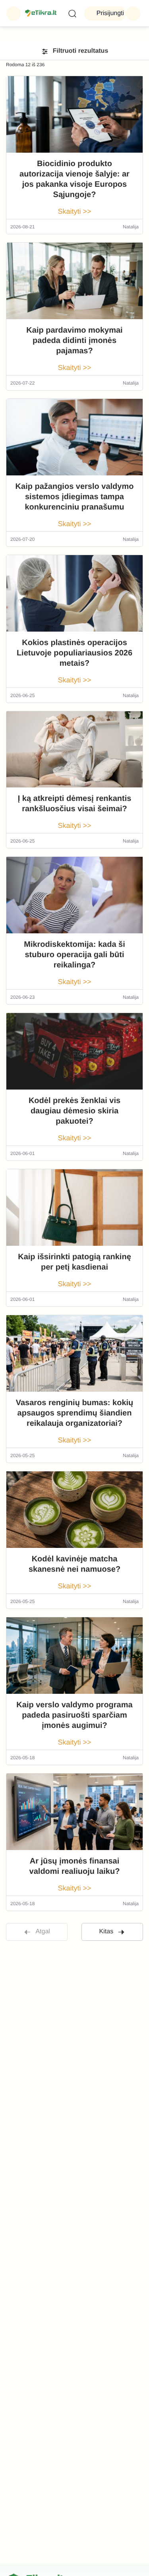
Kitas (106, 1932)
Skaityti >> (74, 211)
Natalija (131, 227)
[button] (14, 13)
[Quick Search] (72, 13)
